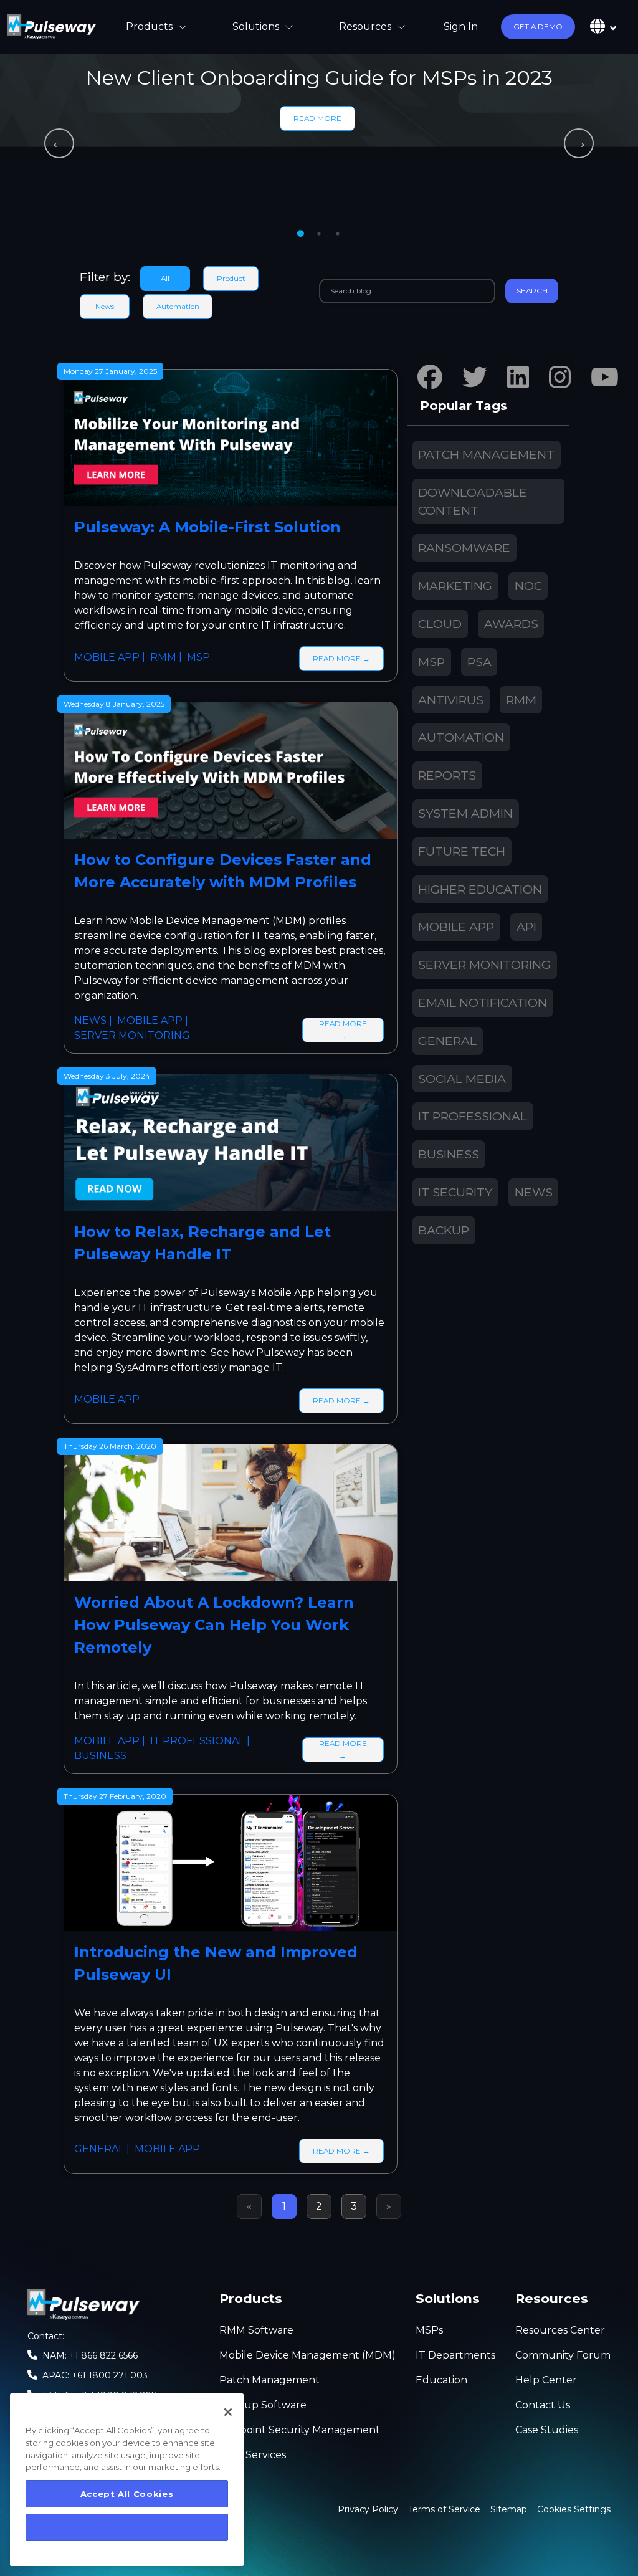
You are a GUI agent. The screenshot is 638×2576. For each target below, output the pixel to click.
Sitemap (509, 2509)
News (105, 307)
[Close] (228, 2412)
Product (231, 279)
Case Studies (547, 2430)
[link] (51, 27)
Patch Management (269, 2380)
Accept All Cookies (127, 2494)
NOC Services (253, 2455)
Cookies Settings (574, 2508)
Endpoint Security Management (300, 2430)
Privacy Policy (368, 2509)
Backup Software (263, 2405)
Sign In (461, 26)
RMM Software (256, 2330)
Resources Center (560, 2330)
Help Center (546, 2380)
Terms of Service (444, 2509)
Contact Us (543, 2405)
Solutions (256, 26)
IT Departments (455, 2355)
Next (579, 143)
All (165, 279)
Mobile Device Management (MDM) (307, 2355)
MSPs (429, 2330)
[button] (538, 27)
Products (149, 26)
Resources (365, 26)
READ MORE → (341, 659)
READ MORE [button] (317, 118)
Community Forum (563, 2355)
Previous (59, 143)
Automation (178, 307)
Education (441, 2380)
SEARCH (532, 291)
